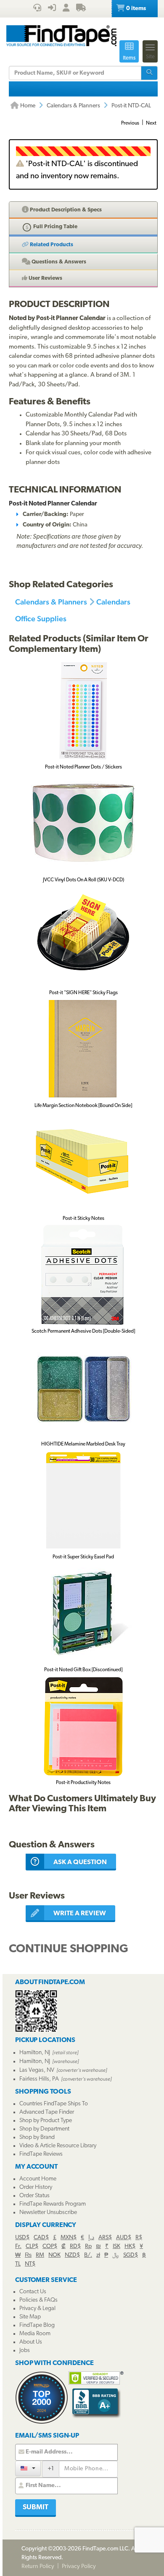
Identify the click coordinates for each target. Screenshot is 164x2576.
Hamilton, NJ (35, 2053)
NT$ (30, 2264)
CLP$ (32, 2247)
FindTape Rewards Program (53, 2204)
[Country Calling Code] (28, 2468)
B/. (88, 2255)
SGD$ (131, 2255)
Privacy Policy (79, 2567)
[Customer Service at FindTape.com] (37, 9)
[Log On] (52, 9)
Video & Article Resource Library (58, 2146)
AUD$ (124, 2238)
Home (27, 106)
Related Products (51, 245)
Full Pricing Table (55, 227)
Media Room (35, 2334)
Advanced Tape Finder (47, 2112)
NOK (54, 2255)
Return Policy (38, 2567)
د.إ (91, 2238)
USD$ (22, 2238)
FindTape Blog (37, 2325)
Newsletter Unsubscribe (48, 2213)
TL (18, 2264)
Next (151, 123)
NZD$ (72, 2255)
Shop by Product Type (46, 2121)
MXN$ (69, 2238)
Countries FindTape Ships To (54, 2104)
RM (40, 2255)
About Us (31, 2342)
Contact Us (33, 2292)
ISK (116, 2247)
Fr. (18, 2247)
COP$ (50, 2247)
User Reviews (45, 278)
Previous (130, 123)
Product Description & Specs (65, 210)
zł (98, 2255)
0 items (135, 9)
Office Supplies (41, 619)
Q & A (58, 262)
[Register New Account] (66, 9)
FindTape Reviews (41, 2154)
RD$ (75, 2247)
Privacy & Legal (37, 2309)
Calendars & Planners (73, 106)
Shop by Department (44, 2129)
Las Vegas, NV (37, 2070)
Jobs (25, 2351)
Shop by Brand (37, 2137)
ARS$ (105, 2238)
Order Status (34, 2196)
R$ (139, 2238)
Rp (88, 2247)
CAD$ (41, 2238)
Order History (36, 2187)
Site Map (30, 2317)
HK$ (130, 2247)
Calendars (113, 602)
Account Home (38, 2179)
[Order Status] (81, 9)
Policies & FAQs (38, 2300)
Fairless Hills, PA (39, 2079)
